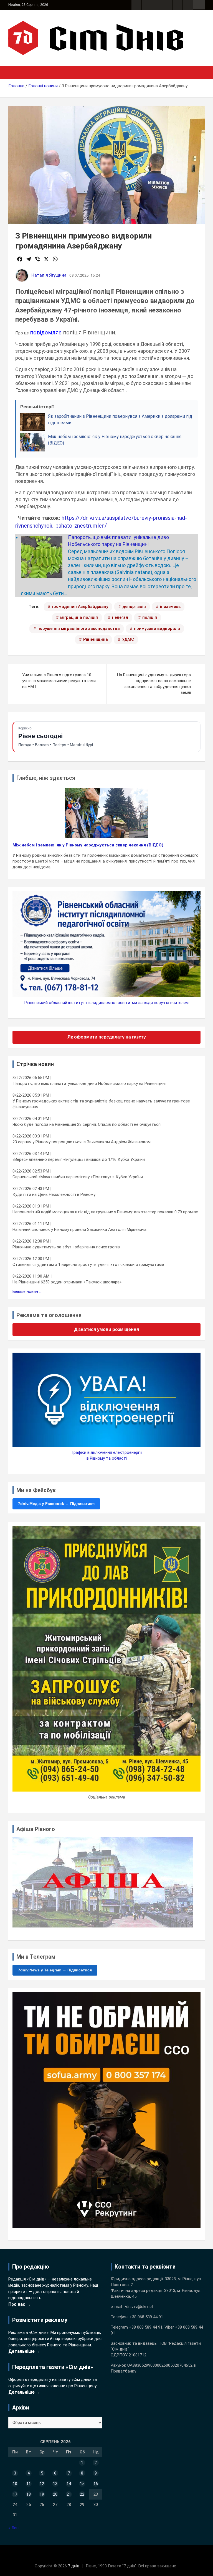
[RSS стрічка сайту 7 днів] (157, 5)
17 (15, 2494)
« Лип (13, 2528)
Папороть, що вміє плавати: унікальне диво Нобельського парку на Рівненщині (89, 1084)
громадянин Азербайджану (80, 607)
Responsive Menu (199, 5)
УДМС (128, 639)
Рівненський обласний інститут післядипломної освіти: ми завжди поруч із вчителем (106, 1003)
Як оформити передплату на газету (107, 1037)
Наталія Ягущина (49, 275)
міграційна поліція (79, 617)
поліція (150, 617)
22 (82, 2494)
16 (96, 2484)
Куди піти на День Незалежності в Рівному (54, 1194)
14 (69, 2484)
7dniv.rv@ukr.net (139, 2307)
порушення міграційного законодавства (79, 629)
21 (69, 2494)
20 (55, 2494)
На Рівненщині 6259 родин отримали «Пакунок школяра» (67, 1282)
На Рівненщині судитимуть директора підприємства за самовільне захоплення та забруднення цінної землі (154, 684)
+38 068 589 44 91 (146, 2317)
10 (15, 2484)
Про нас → (20, 2304)
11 (29, 2484)
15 (82, 2484)
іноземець (170, 607)
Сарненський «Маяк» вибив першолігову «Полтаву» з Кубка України (78, 1177)
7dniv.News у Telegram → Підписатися (55, 1970)
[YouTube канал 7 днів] (188, 5)
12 (42, 2484)
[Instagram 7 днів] (147, 5)
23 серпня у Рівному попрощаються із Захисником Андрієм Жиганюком (82, 1142)
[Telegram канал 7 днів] (177, 5)
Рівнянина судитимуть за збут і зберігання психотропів (66, 1247)
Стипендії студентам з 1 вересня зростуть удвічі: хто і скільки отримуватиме (88, 1265)
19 (42, 2494)
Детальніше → (24, 2351)
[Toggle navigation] (15, 73)
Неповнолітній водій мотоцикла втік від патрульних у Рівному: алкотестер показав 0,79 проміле (105, 1212)
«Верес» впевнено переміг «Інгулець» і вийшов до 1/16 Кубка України (79, 1159)
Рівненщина (96, 639)
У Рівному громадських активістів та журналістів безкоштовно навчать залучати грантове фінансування (101, 1104)
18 (29, 2494)
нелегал (120, 617)
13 (55, 2484)
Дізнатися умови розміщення (107, 1329)
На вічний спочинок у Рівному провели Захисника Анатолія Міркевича (79, 1229)
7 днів (74, 2566)
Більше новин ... (27, 1291)
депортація (134, 607)
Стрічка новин (35, 1064)
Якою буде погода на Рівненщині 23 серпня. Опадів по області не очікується (87, 1124)
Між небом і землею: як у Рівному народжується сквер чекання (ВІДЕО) (88, 845)
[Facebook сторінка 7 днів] (136, 5)
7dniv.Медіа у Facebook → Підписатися (56, 1504)
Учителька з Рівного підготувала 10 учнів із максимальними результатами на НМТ (59, 681)
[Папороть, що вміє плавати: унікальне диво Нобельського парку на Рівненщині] (42, 540)
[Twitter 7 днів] (167, 5)
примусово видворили (157, 629)
